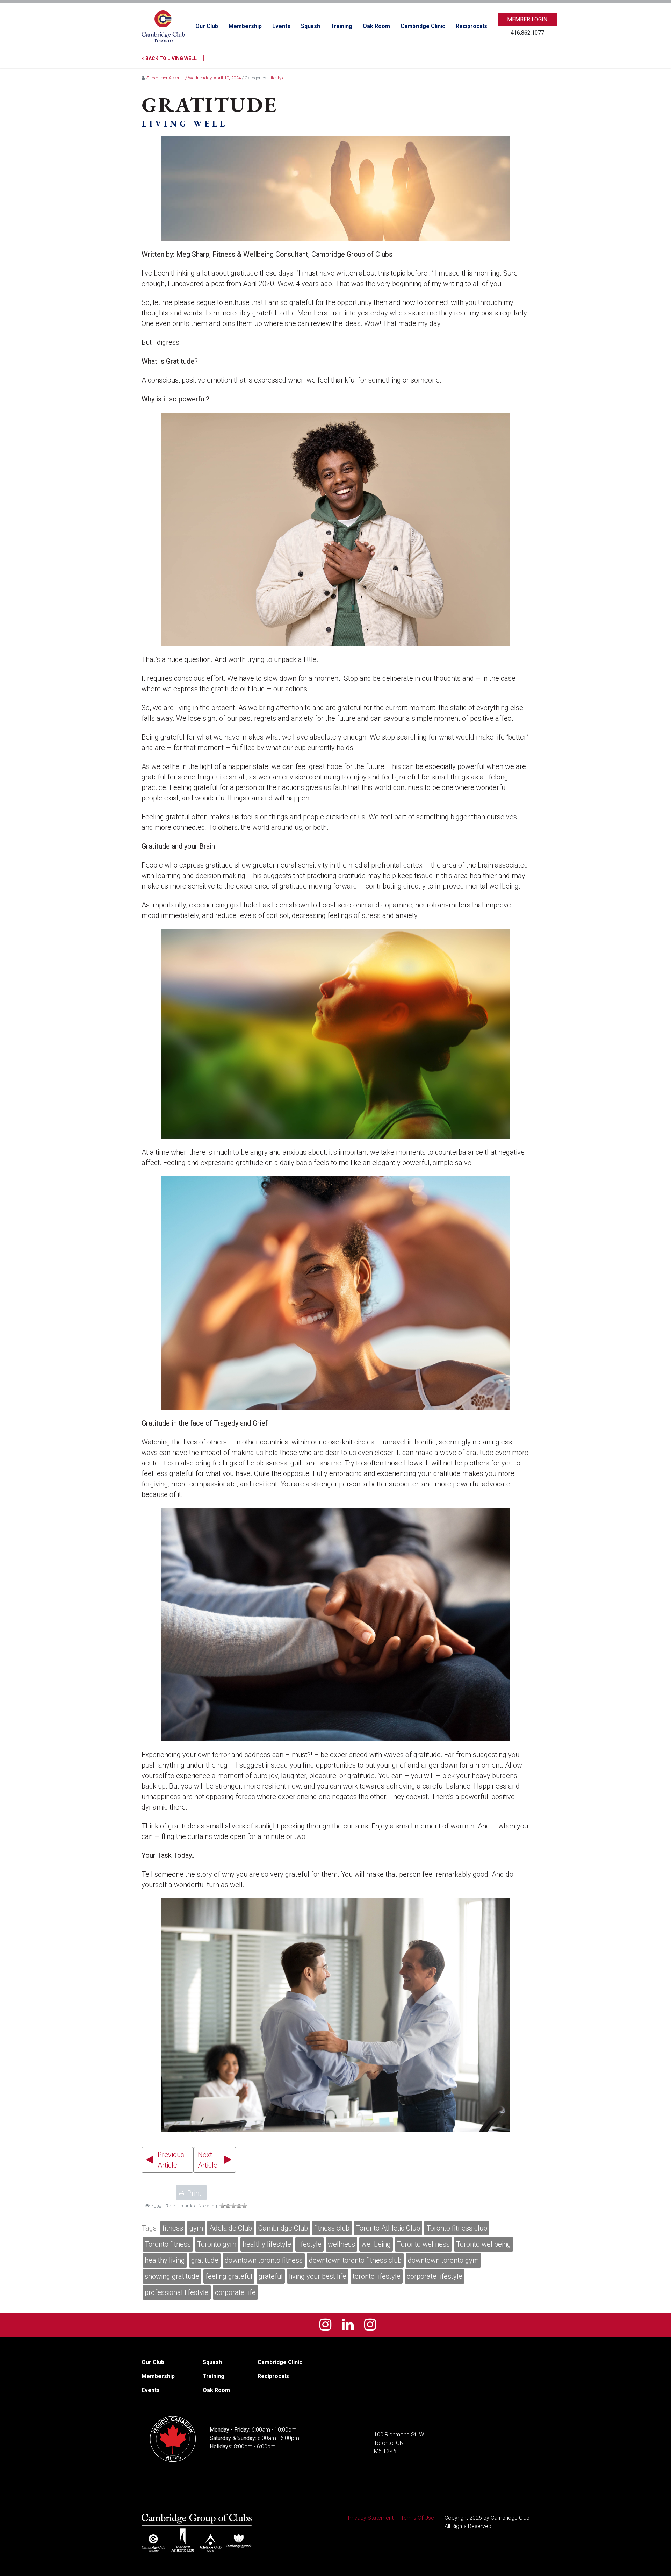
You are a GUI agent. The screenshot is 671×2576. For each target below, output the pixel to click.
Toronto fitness (168, 2244)
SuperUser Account (165, 78)
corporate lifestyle (435, 2276)
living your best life (318, 2276)
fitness (173, 2228)
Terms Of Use (417, 2518)
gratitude (205, 2260)
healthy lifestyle (267, 2244)
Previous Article (171, 2160)
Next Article (208, 2160)
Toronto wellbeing (484, 2244)
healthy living (165, 2260)
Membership (245, 26)
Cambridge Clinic (423, 26)
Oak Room (376, 26)
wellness (341, 2244)
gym (196, 2228)
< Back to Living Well (173, 58)
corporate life (235, 2292)
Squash (311, 26)
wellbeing (376, 2244)
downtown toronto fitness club (355, 2260)
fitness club (332, 2228)
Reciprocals (471, 26)
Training (341, 26)
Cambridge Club (283, 2228)
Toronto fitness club (457, 2228)
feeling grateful (229, 2276)
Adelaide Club (231, 2228)
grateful (271, 2276)
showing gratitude (172, 2276)
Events (281, 26)
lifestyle (309, 2244)
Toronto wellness (423, 2244)
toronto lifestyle (377, 2276)
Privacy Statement (371, 2518)
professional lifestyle (177, 2292)
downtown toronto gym (443, 2260)
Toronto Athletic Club (388, 2228)
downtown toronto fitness (264, 2260)
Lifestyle (276, 78)
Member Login (527, 19)
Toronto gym (217, 2244)
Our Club (207, 26)
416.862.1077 (527, 33)
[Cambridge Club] (163, 26)
